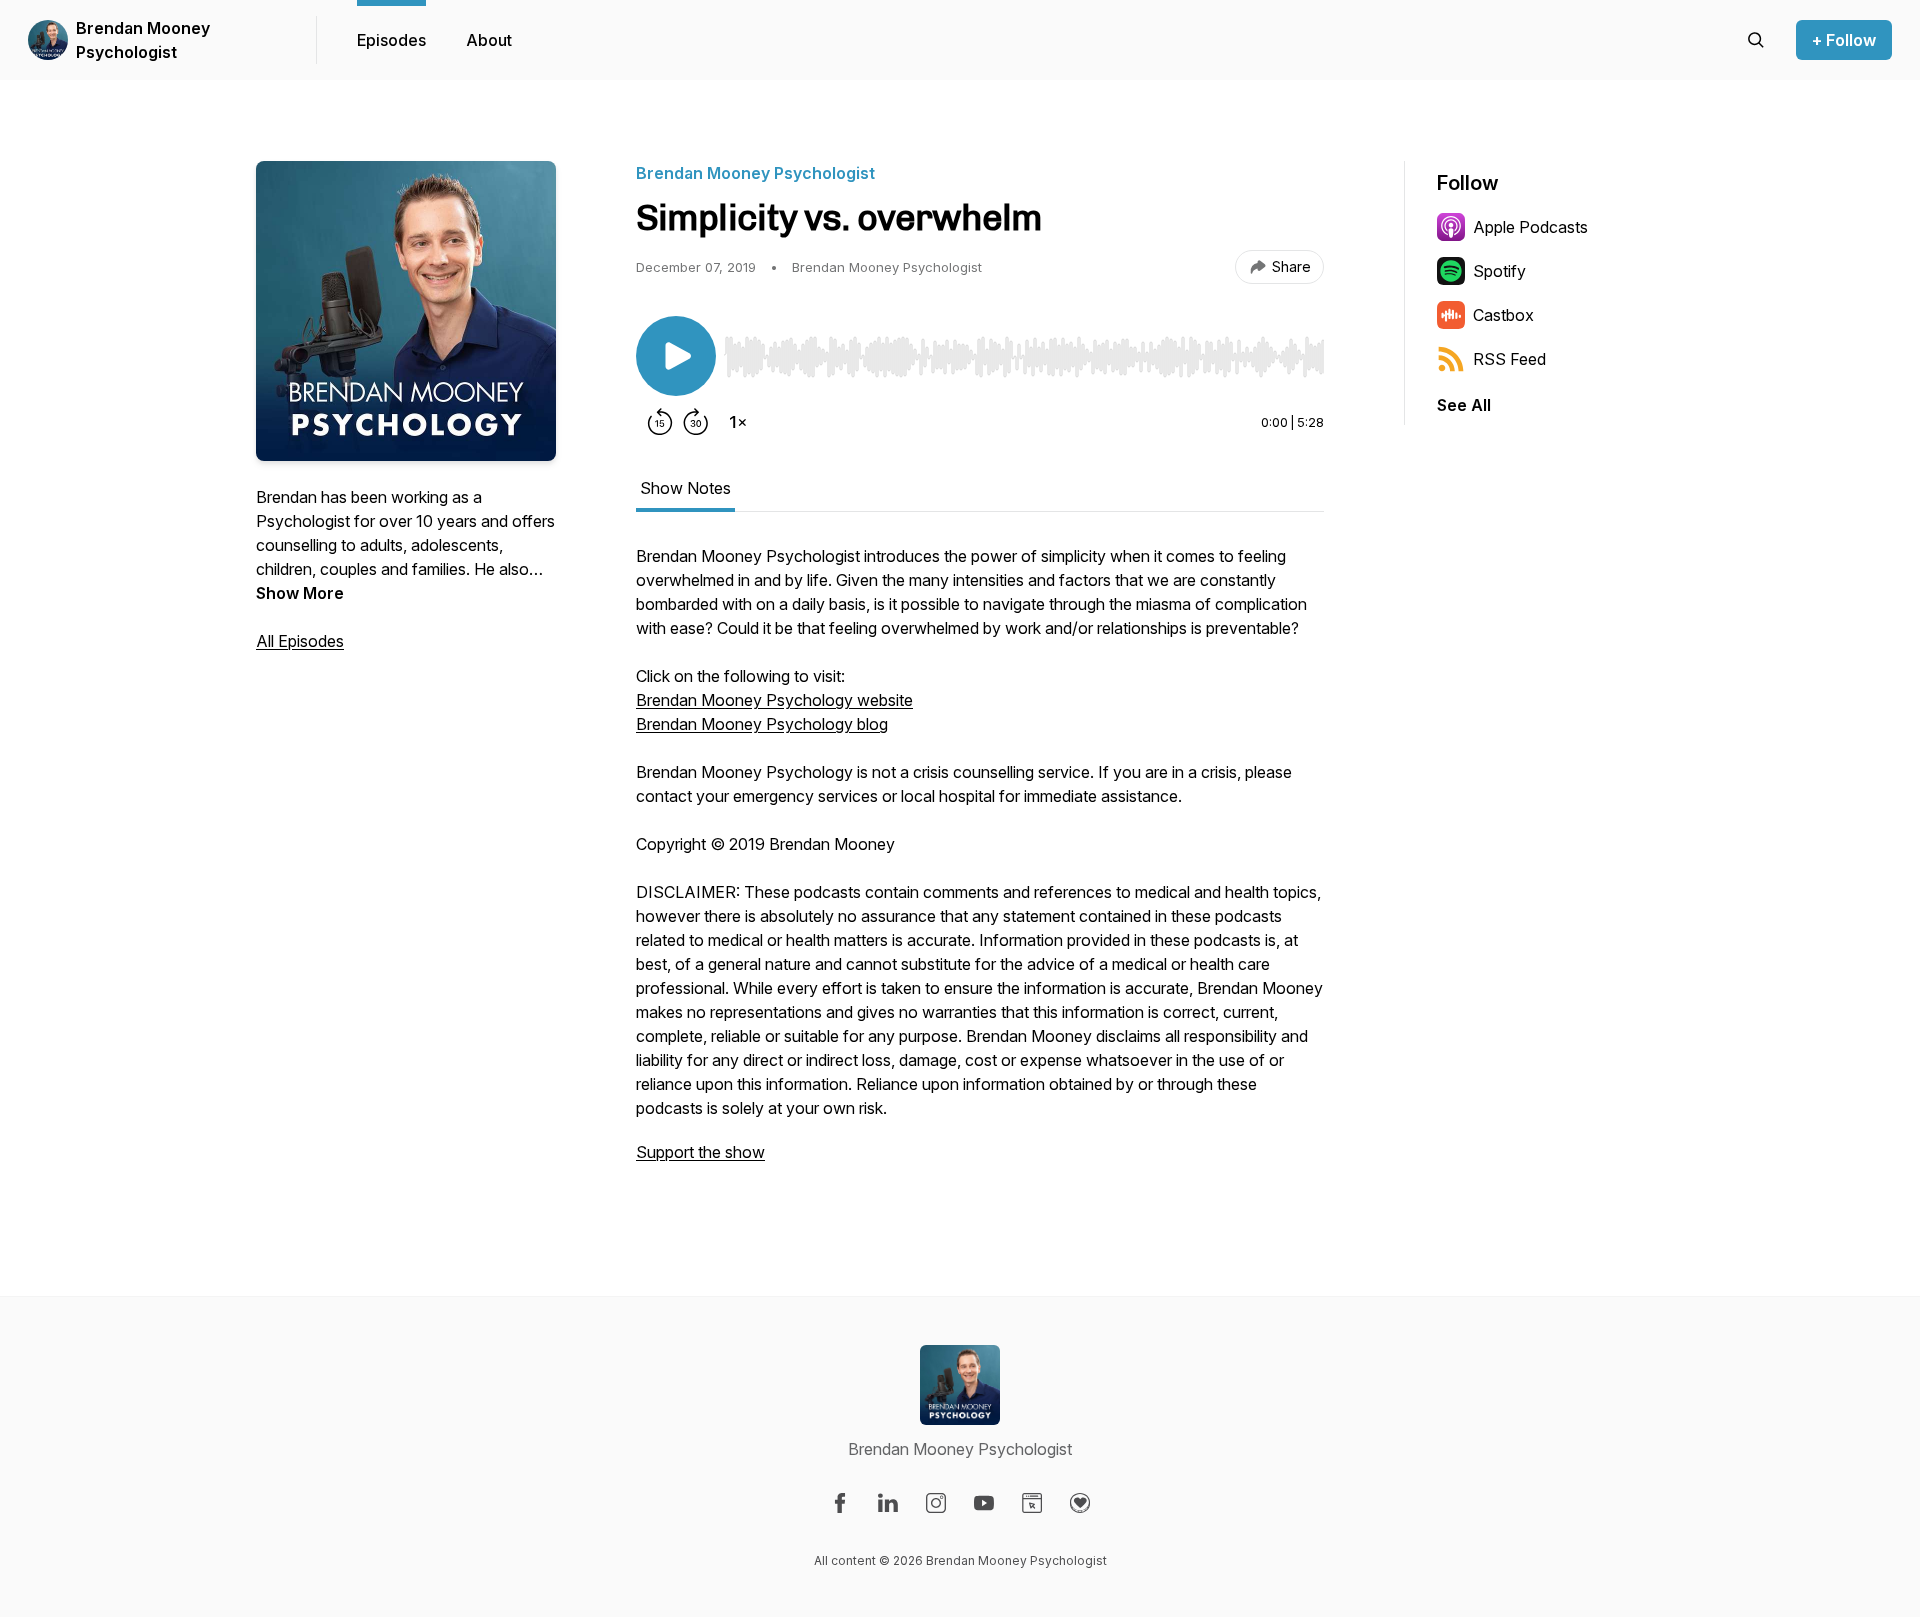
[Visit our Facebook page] (840, 1503)
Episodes (391, 40)
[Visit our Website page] (1032, 1503)
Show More (300, 593)
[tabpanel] (980, 864)
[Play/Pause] (676, 356)
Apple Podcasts (1530, 227)
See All (1464, 405)
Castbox (1503, 315)
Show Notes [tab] (685, 488)
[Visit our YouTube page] (984, 1503)
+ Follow (1844, 40)
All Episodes (300, 641)
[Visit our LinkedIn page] (888, 1503)
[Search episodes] (1756, 40)
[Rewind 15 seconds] (660, 422)
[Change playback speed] (738, 422)
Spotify (1499, 271)
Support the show (700, 1152)
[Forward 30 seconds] (696, 422)
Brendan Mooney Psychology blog (762, 724)
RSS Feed (1509, 359)
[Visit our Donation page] (1080, 1503)
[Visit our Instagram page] (936, 1503)
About (489, 40)
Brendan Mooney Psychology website (774, 700)
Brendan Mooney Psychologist (143, 40)
